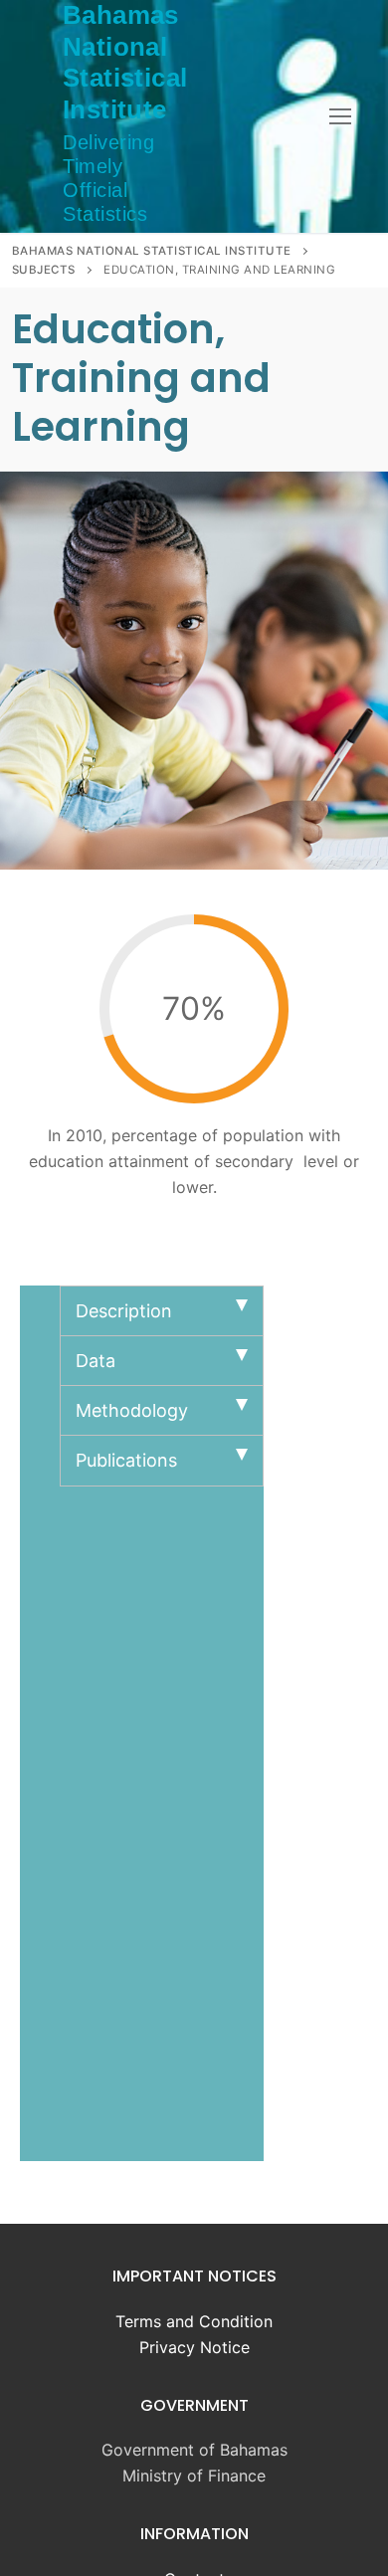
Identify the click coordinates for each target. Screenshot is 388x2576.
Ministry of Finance (194, 2476)
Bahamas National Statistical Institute (125, 62)
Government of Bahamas (194, 2450)
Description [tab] (124, 1311)
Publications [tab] (126, 1460)
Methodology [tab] (132, 1410)
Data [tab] (96, 1361)
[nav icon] (340, 116)
